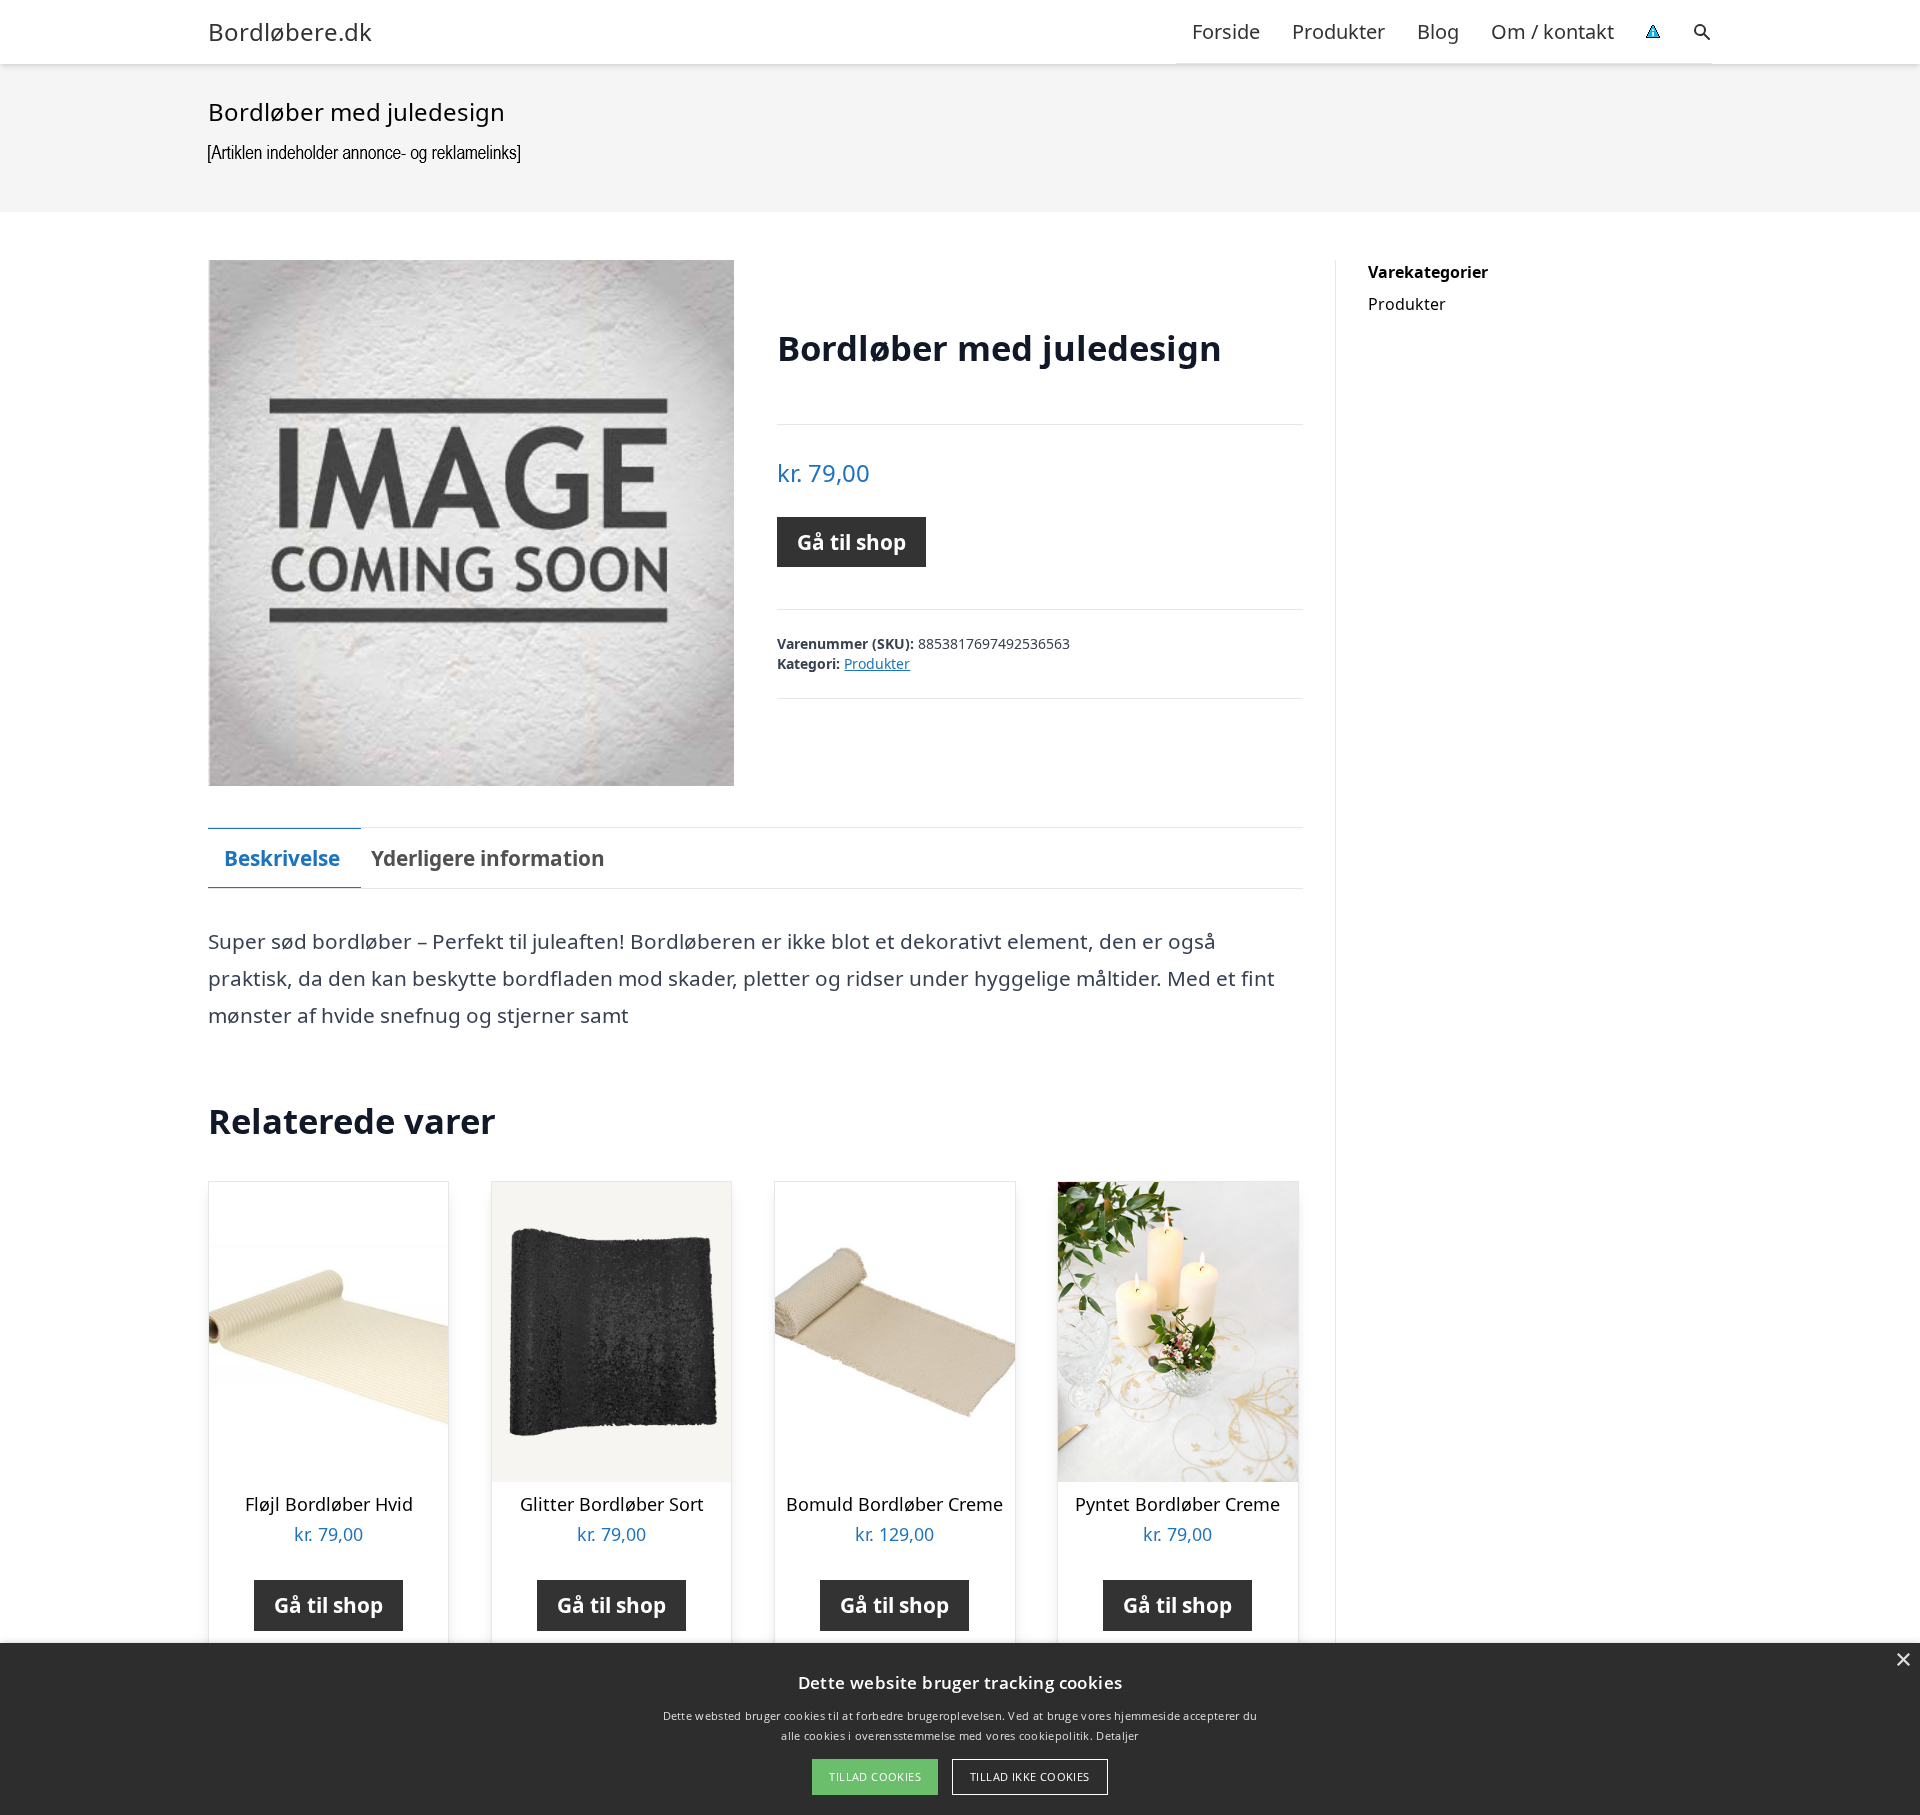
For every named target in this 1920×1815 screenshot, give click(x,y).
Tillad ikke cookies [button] (1030, 1776)
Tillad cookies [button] (875, 1776)
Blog (1438, 31)
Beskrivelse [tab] (282, 858)
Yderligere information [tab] (488, 858)
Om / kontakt (1552, 31)
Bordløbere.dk (290, 32)
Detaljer (1117, 1735)
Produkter (1338, 31)
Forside (1226, 31)
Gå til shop (851, 542)
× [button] (1902, 1660)
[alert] (960, 1729)
